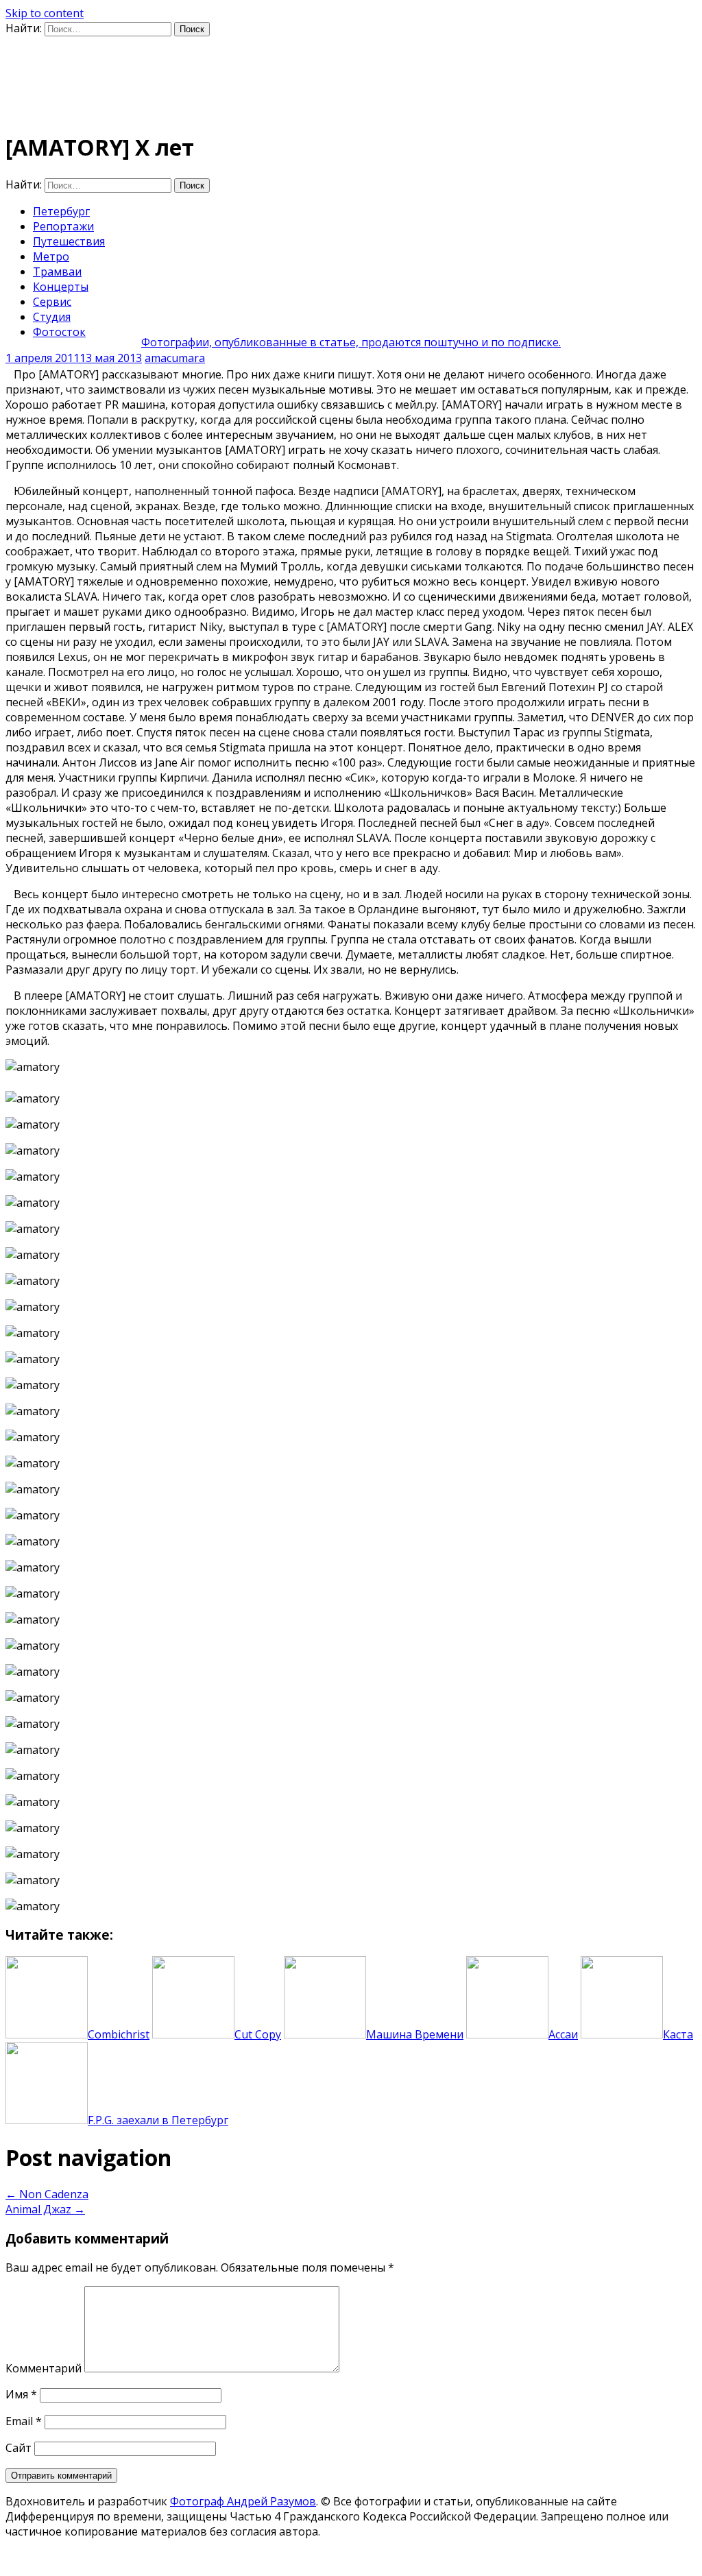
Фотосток (59, 332)
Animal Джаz (45, 2209)
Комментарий (44, 2368)
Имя (21, 2394)
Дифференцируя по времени (169, 65)
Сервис (52, 302)
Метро (51, 256)
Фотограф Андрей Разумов (243, 2501)
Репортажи (63, 226)
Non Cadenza (47, 2194)
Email (24, 2421)
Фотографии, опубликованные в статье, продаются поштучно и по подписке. (351, 342)
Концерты (61, 287)
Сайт (19, 2448)
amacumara (175, 358)
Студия (52, 317)
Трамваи (57, 272)
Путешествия (69, 241)
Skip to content (45, 13)
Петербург (61, 211)
